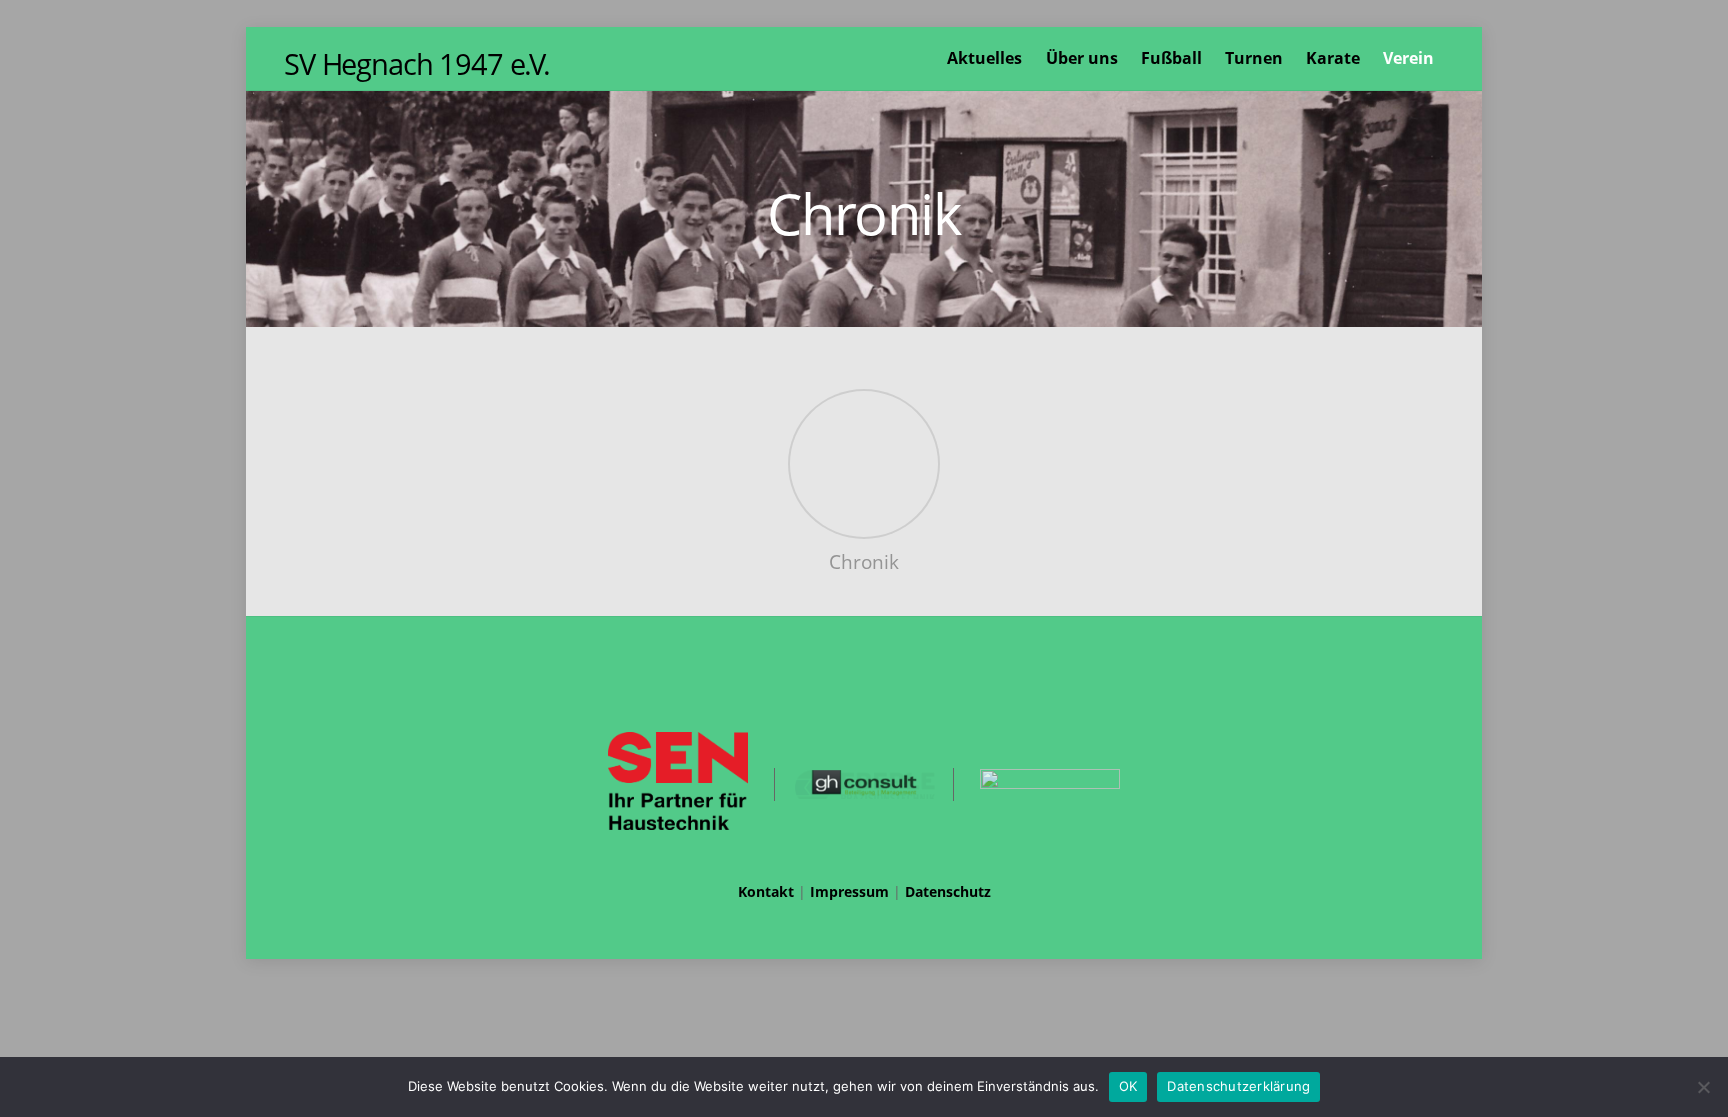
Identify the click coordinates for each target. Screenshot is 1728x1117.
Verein (1408, 58)
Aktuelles (984, 58)
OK (1128, 1086)
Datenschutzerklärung (1238, 1086)
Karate (1333, 58)
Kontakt (766, 891)
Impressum (849, 891)
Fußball (1171, 58)
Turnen (1254, 58)
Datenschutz (948, 891)
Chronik (864, 561)
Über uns (1082, 58)
